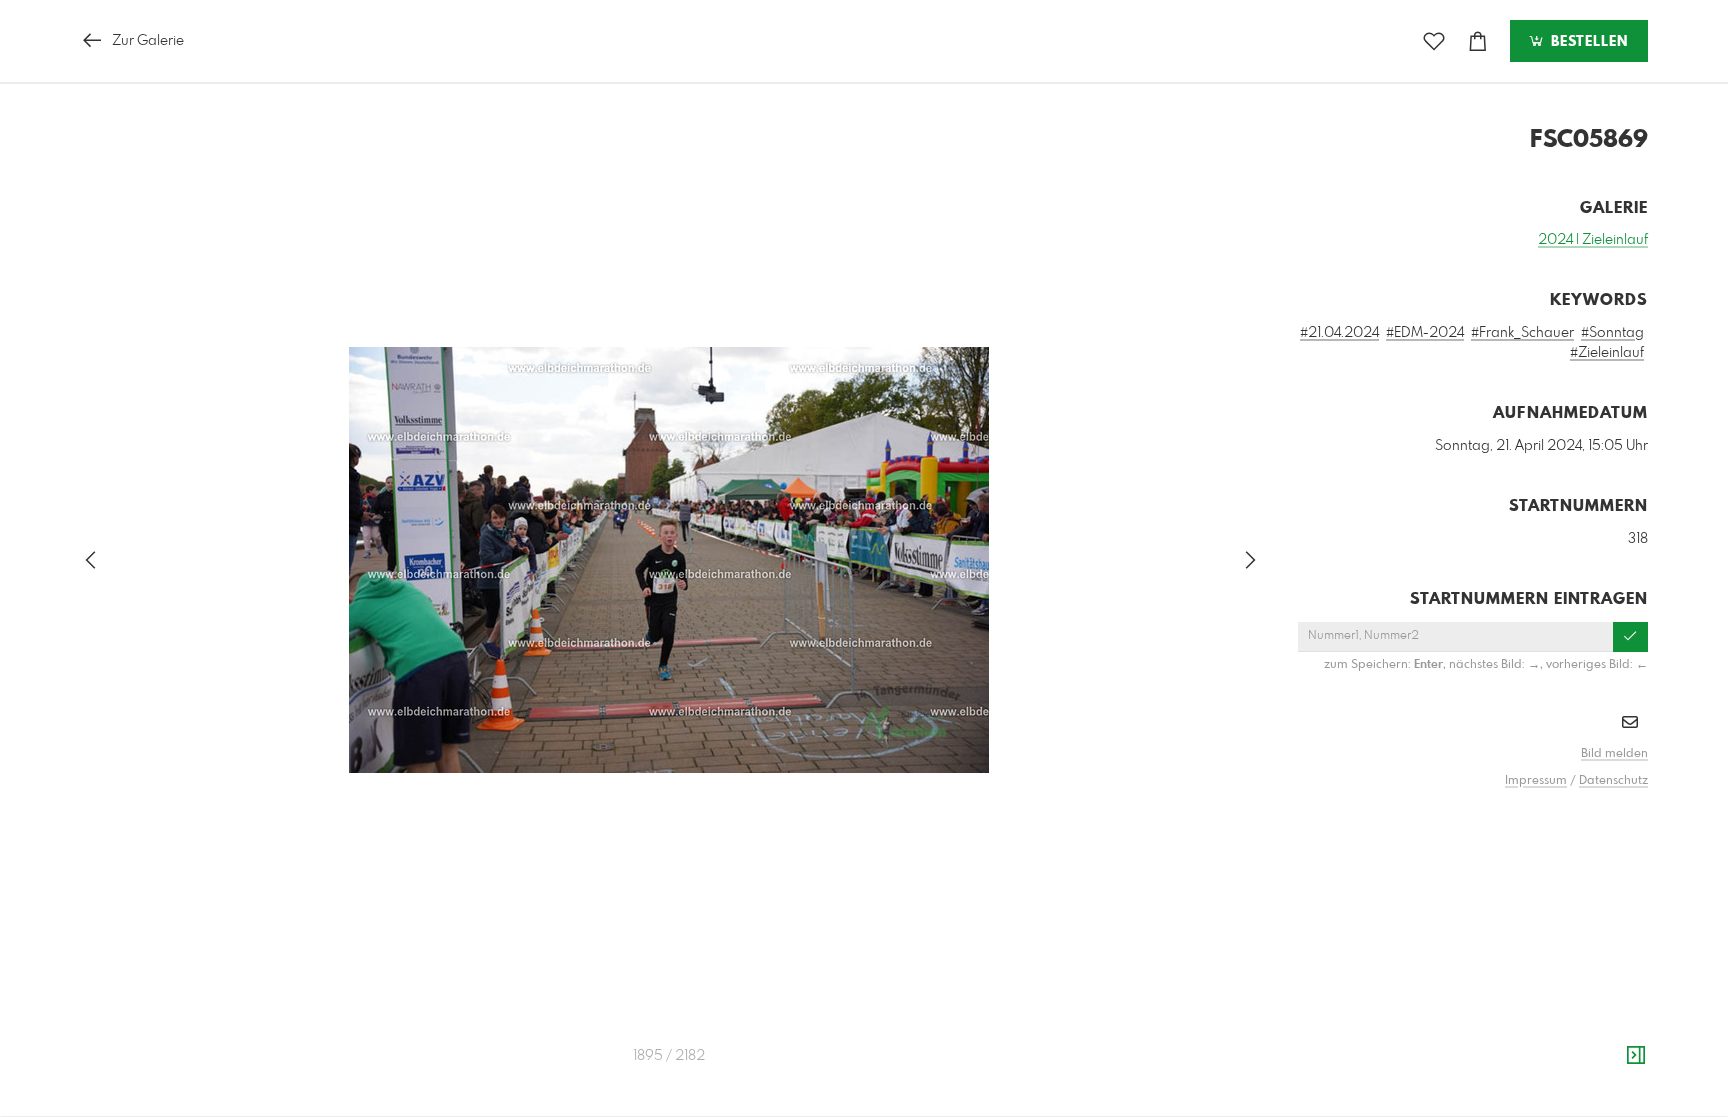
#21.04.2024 (1339, 333)
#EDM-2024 (1425, 333)
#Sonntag (1612, 333)
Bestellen (1587, 42)
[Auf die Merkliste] (1434, 41)
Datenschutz (1613, 781)
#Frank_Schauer (1522, 333)
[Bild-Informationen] (1636, 1056)
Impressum (1536, 781)
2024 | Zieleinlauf (1593, 240)
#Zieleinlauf (1607, 353)
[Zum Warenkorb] (1478, 41)
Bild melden (1614, 754)
